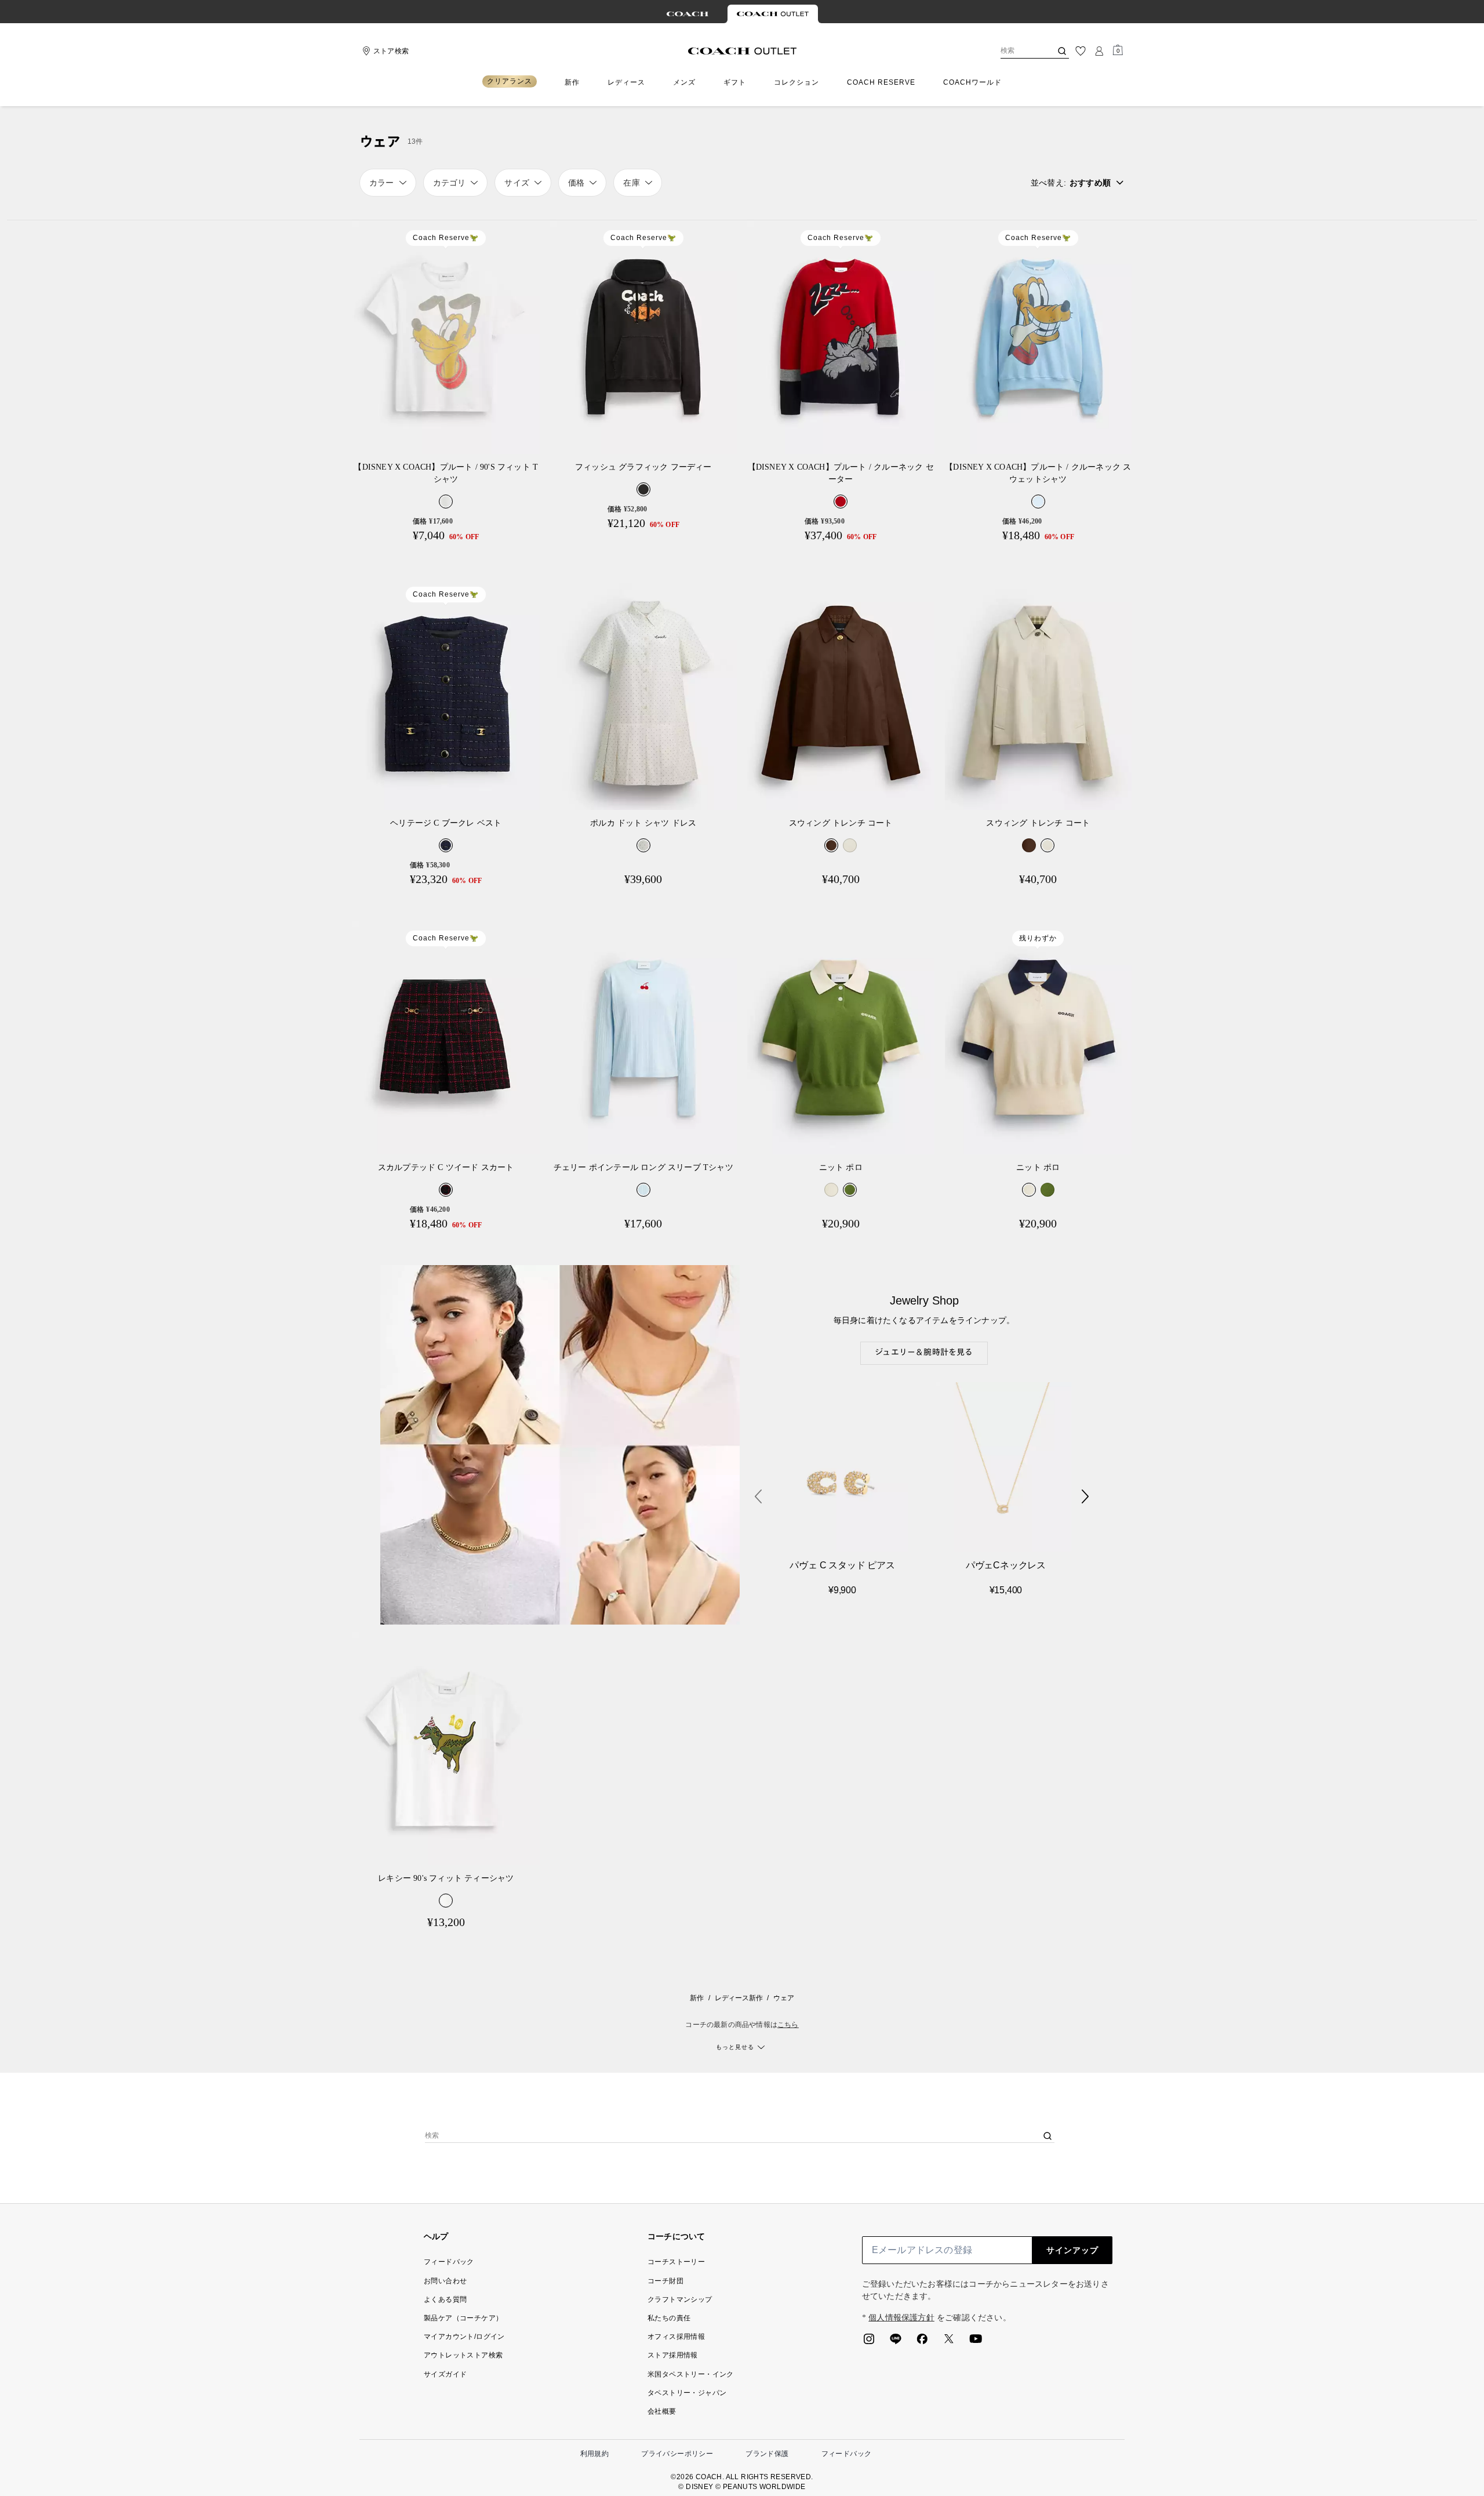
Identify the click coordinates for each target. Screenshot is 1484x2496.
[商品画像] (840, 1467)
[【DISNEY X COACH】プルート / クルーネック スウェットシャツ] (1039, 337)
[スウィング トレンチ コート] (841, 694)
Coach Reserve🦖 (446, 238)
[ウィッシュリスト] (1081, 51)
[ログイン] (1099, 51)
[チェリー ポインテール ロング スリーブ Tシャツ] (644, 1038)
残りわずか (1038, 938)
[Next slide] (1085, 1496)
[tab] (688, 14)
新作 (697, 1998)
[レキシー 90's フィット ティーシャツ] (446, 1748)
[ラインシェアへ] (896, 2342)
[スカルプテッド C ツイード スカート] (446, 1038)
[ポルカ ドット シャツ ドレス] (644, 694)
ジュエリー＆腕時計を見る (924, 1353)
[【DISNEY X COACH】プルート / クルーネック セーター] (841, 337)
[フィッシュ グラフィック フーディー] (644, 337)
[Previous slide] (758, 1496)
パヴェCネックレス (1006, 1565)
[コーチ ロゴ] (742, 51)
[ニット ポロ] (841, 1038)
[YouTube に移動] (976, 2342)
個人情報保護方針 (901, 2318)
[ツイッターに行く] (949, 2342)
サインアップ (1072, 2250)
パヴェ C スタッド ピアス (842, 1565)
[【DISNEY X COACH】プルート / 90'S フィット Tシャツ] (446, 337)
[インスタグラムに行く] (869, 2342)
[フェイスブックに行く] (922, 2342)
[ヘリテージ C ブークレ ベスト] (446, 694)
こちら (788, 2025)
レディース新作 (739, 1998)
